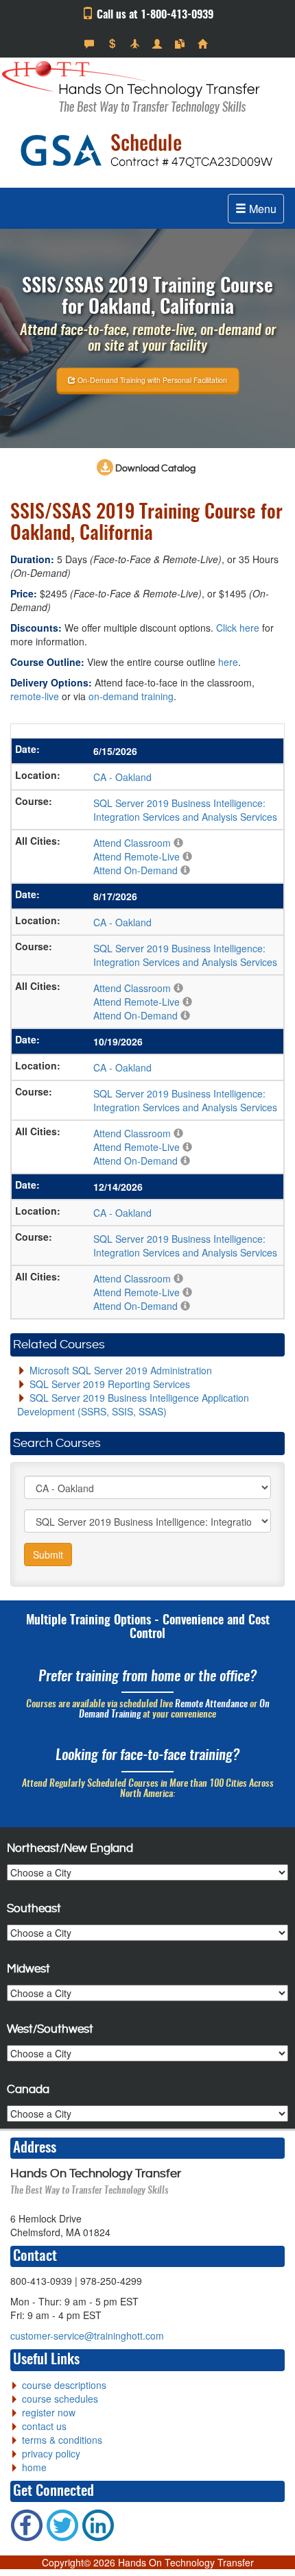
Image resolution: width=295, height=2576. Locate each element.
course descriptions (64, 2385)
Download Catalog (154, 469)
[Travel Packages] (136, 44)
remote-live (35, 696)
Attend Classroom (132, 843)
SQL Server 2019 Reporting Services (110, 1384)
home (34, 2467)
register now (49, 2412)
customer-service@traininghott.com (87, 2336)
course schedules (60, 2399)
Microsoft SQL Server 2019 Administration (121, 1370)
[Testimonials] (91, 44)
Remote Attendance (211, 1705)
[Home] (204, 44)
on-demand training (131, 696)
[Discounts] (114, 44)
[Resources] (181, 44)
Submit (48, 1555)
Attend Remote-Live (137, 856)
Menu (261, 209)
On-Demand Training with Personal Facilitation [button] (151, 379)
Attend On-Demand (135, 870)
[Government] (159, 44)
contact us (44, 2426)
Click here (238, 628)
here (228, 662)
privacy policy (51, 2453)
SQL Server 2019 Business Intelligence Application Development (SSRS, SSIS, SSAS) (133, 1404)
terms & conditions (62, 2440)
